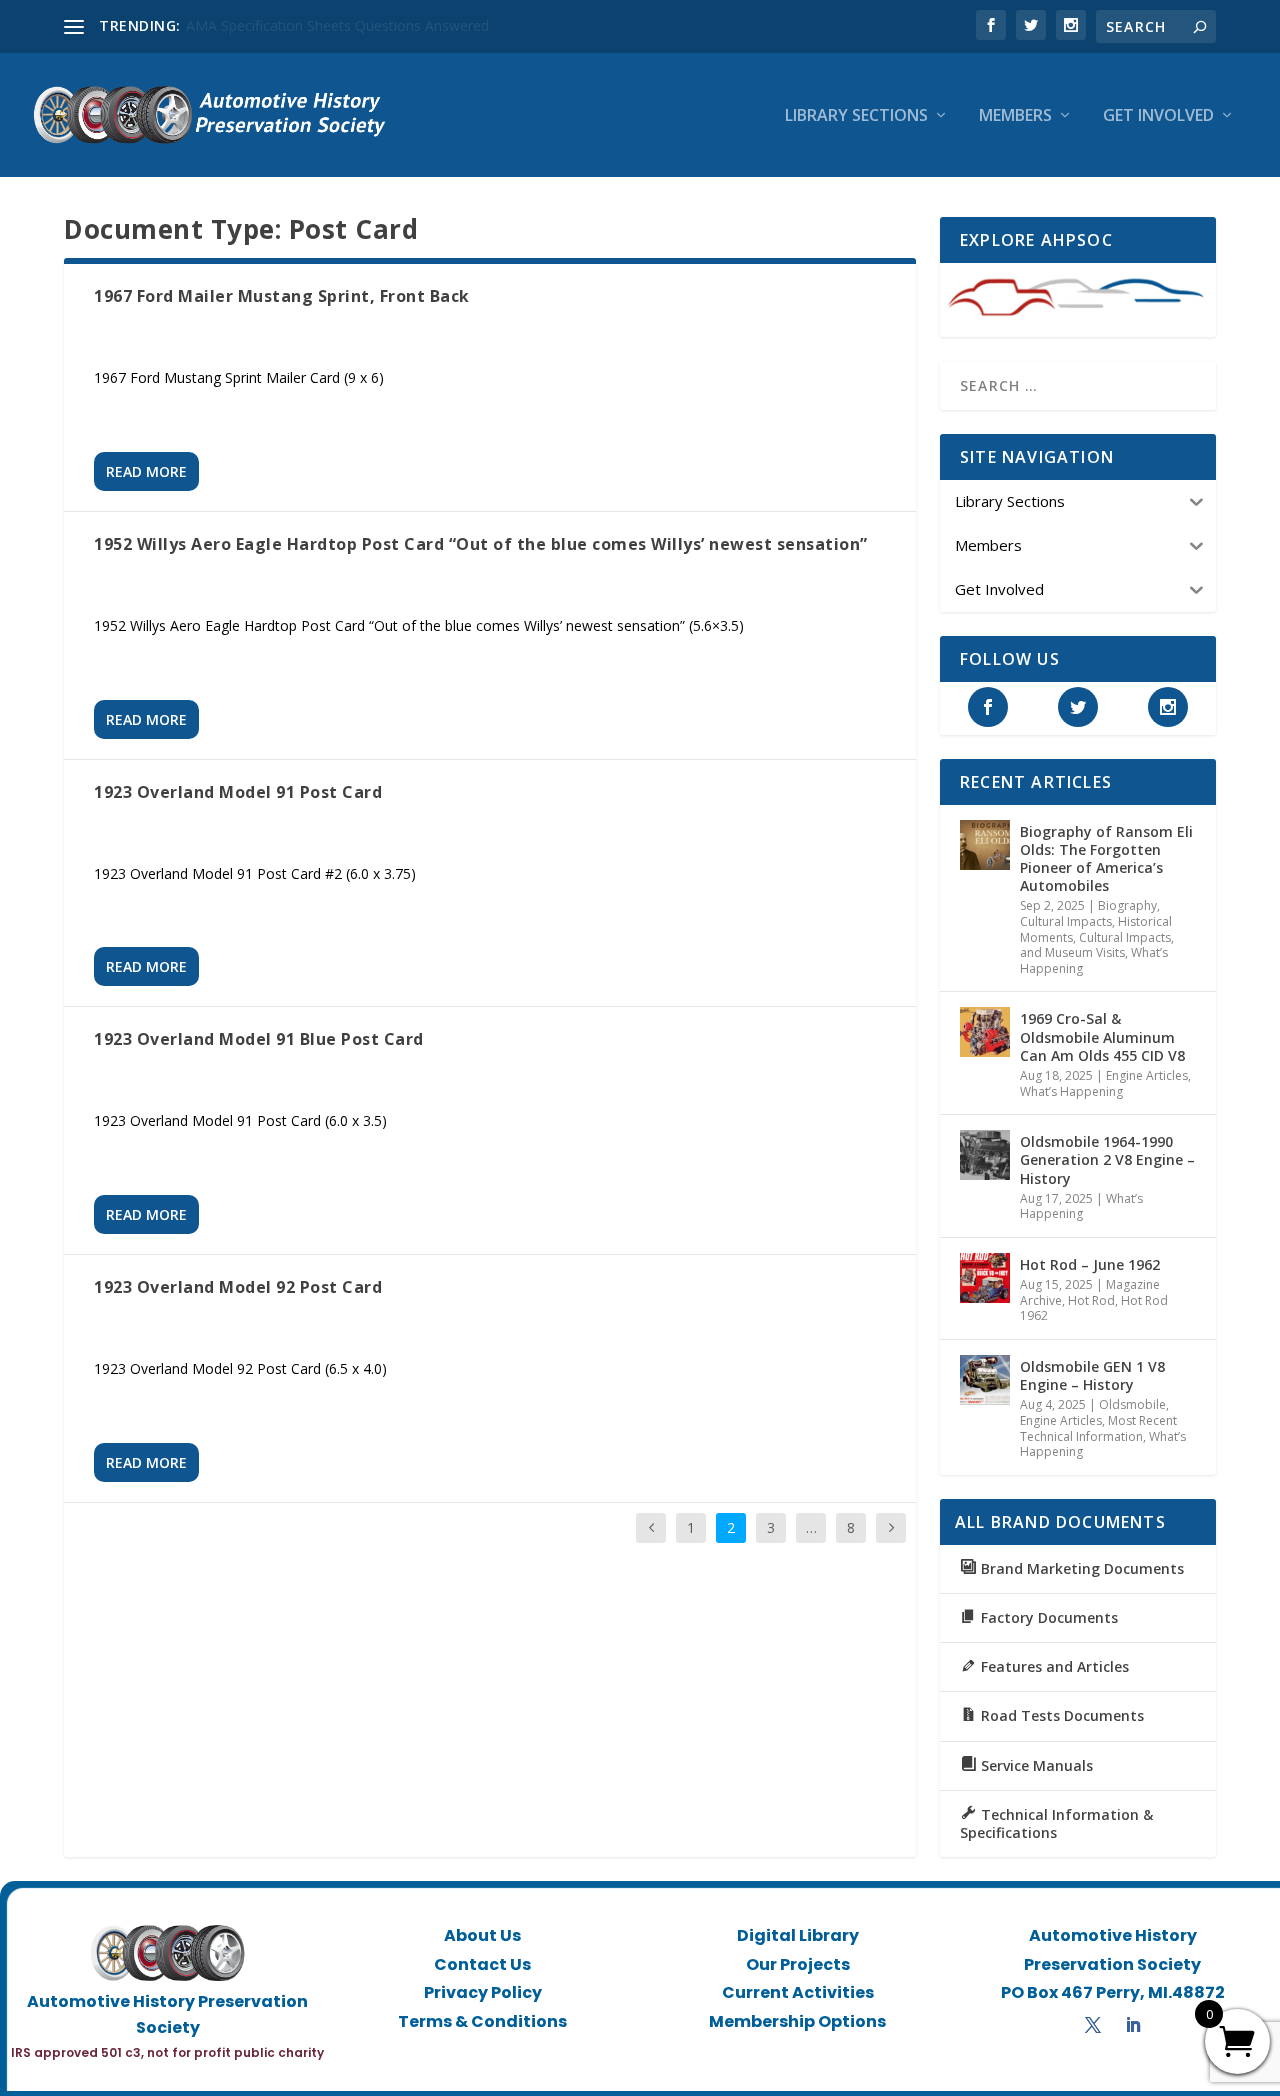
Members (1015, 116)
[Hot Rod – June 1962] (985, 1278)
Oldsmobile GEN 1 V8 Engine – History (1092, 1375)
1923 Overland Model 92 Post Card (238, 1287)
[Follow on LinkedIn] (1133, 2025)
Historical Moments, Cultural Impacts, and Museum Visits (1097, 937)
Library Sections (856, 116)
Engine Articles (1147, 1075)
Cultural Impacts (1066, 921)
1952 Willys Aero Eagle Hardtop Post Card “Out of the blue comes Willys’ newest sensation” (481, 544)
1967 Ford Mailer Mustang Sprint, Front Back (282, 296)
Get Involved (1158, 116)
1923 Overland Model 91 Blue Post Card (259, 1039)
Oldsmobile (1132, 1404)
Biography (1127, 905)
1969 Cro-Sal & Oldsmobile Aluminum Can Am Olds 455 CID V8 (1102, 1036)
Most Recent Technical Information (1098, 1428)
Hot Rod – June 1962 (1090, 1264)
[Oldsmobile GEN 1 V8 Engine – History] (985, 1380)
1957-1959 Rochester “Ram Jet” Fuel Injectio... (334, 25)
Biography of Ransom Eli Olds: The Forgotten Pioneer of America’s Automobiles (1106, 859)
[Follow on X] (1093, 2025)
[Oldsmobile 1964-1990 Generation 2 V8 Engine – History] (985, 1155)
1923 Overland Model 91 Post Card (238, 792)
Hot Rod (1091, 1300)
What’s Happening (1071, 1091)
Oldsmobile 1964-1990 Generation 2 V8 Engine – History (1107, 1159)
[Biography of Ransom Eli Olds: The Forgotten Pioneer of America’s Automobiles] (985, 845)
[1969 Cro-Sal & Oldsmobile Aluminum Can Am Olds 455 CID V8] (985, 1032)
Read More (146, 471)
